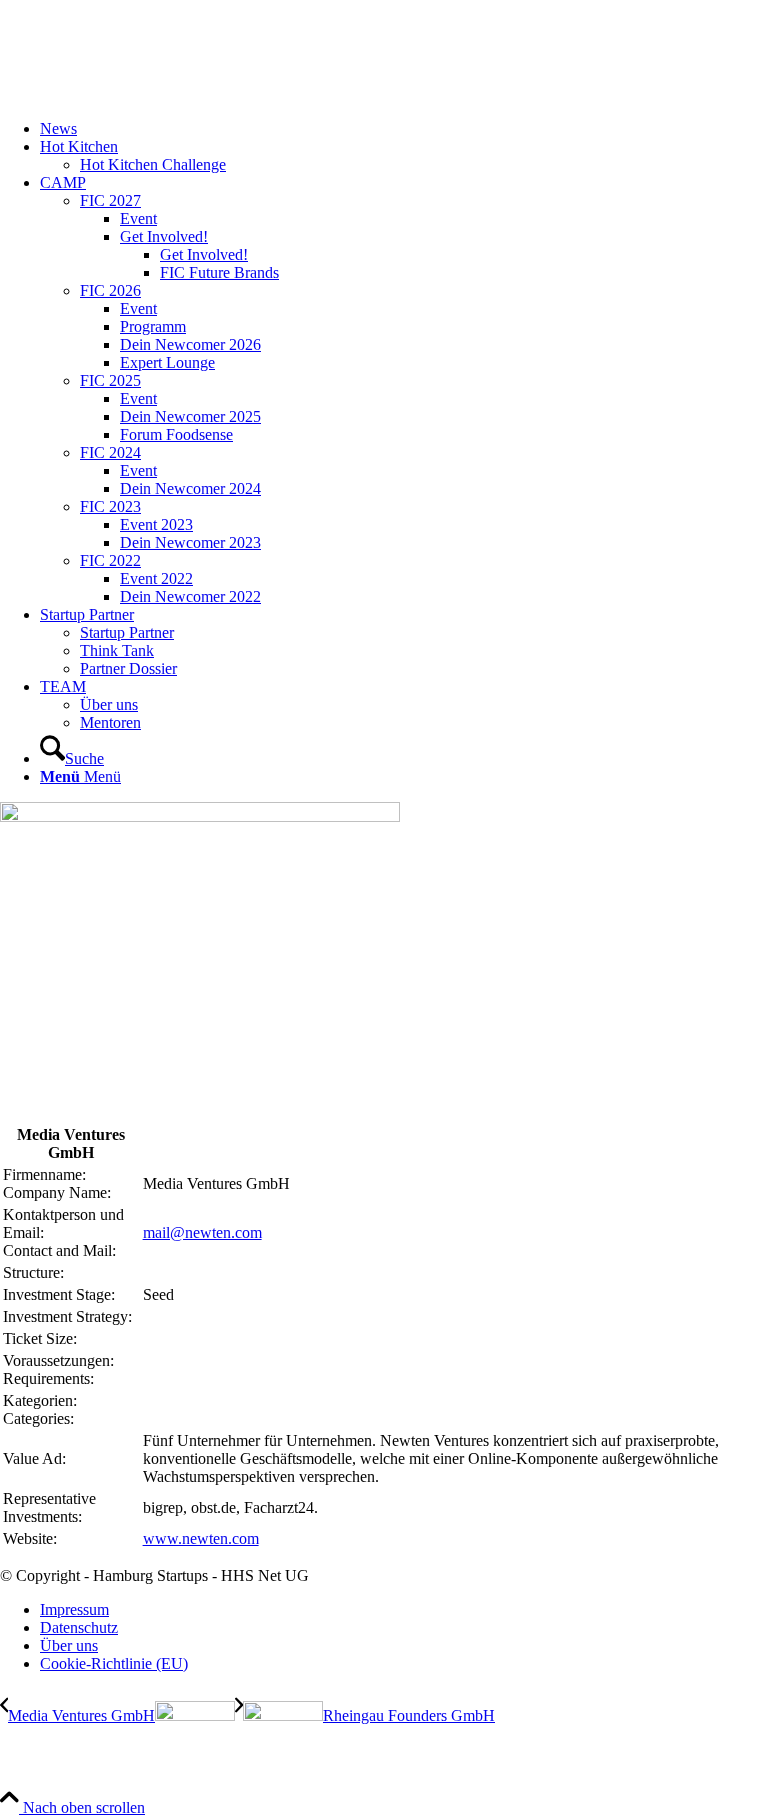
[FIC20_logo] (150, 94)
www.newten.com (201, 1538)
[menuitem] (404, 129)
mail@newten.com (202, 1232)
